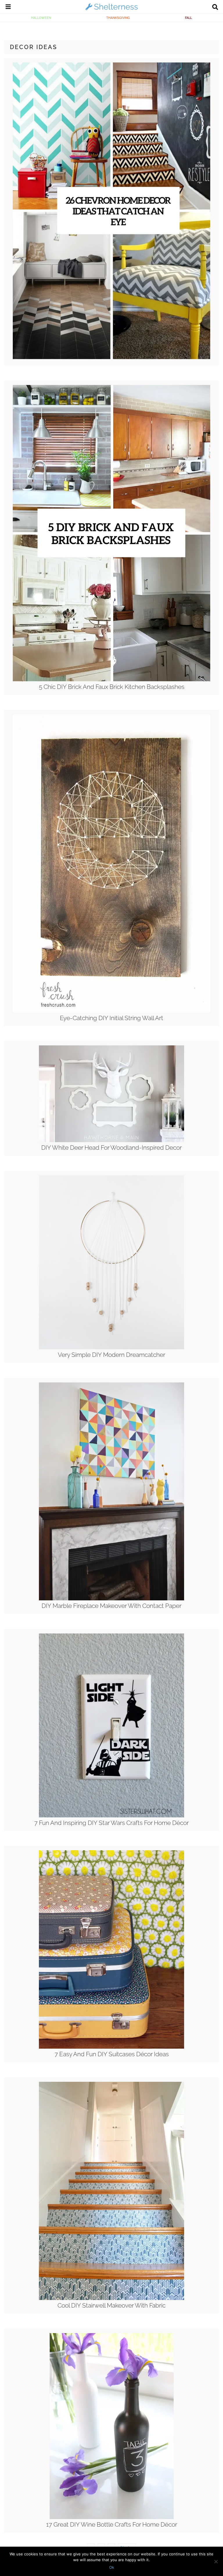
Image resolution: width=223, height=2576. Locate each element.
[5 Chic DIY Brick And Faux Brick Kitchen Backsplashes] (112, 680)
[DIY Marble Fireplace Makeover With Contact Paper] (111, 1599)
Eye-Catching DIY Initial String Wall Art (111, 1018)
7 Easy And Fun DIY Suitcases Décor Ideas (112, 2054)
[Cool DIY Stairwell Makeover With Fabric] (111, 2299)
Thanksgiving (118, 18)
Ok (112, 2567)
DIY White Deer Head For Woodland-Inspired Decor (111, 1148)
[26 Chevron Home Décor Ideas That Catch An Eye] (112, 358)
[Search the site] (215, 8)
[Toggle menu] (8, 8)
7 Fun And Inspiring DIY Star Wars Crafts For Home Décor (111, 1823)
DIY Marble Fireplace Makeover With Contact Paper (111, 1606)
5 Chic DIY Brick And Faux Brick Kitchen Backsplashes (112, 687)
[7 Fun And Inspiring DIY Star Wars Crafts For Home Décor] (111, 1816)
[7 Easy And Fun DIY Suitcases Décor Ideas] (111, 2047)
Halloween (41, 18)
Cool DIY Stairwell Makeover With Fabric (111, 2305)
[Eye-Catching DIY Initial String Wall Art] (112, 1011)
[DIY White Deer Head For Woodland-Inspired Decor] (111, 1141)
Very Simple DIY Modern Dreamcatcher (111, 1355)
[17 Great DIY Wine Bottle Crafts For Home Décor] (112, 2518)
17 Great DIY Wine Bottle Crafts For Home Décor (112, 2524)
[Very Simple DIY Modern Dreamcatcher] (111, 1348)
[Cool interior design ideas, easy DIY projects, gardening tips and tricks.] (111, 10)
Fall (188, 18)
